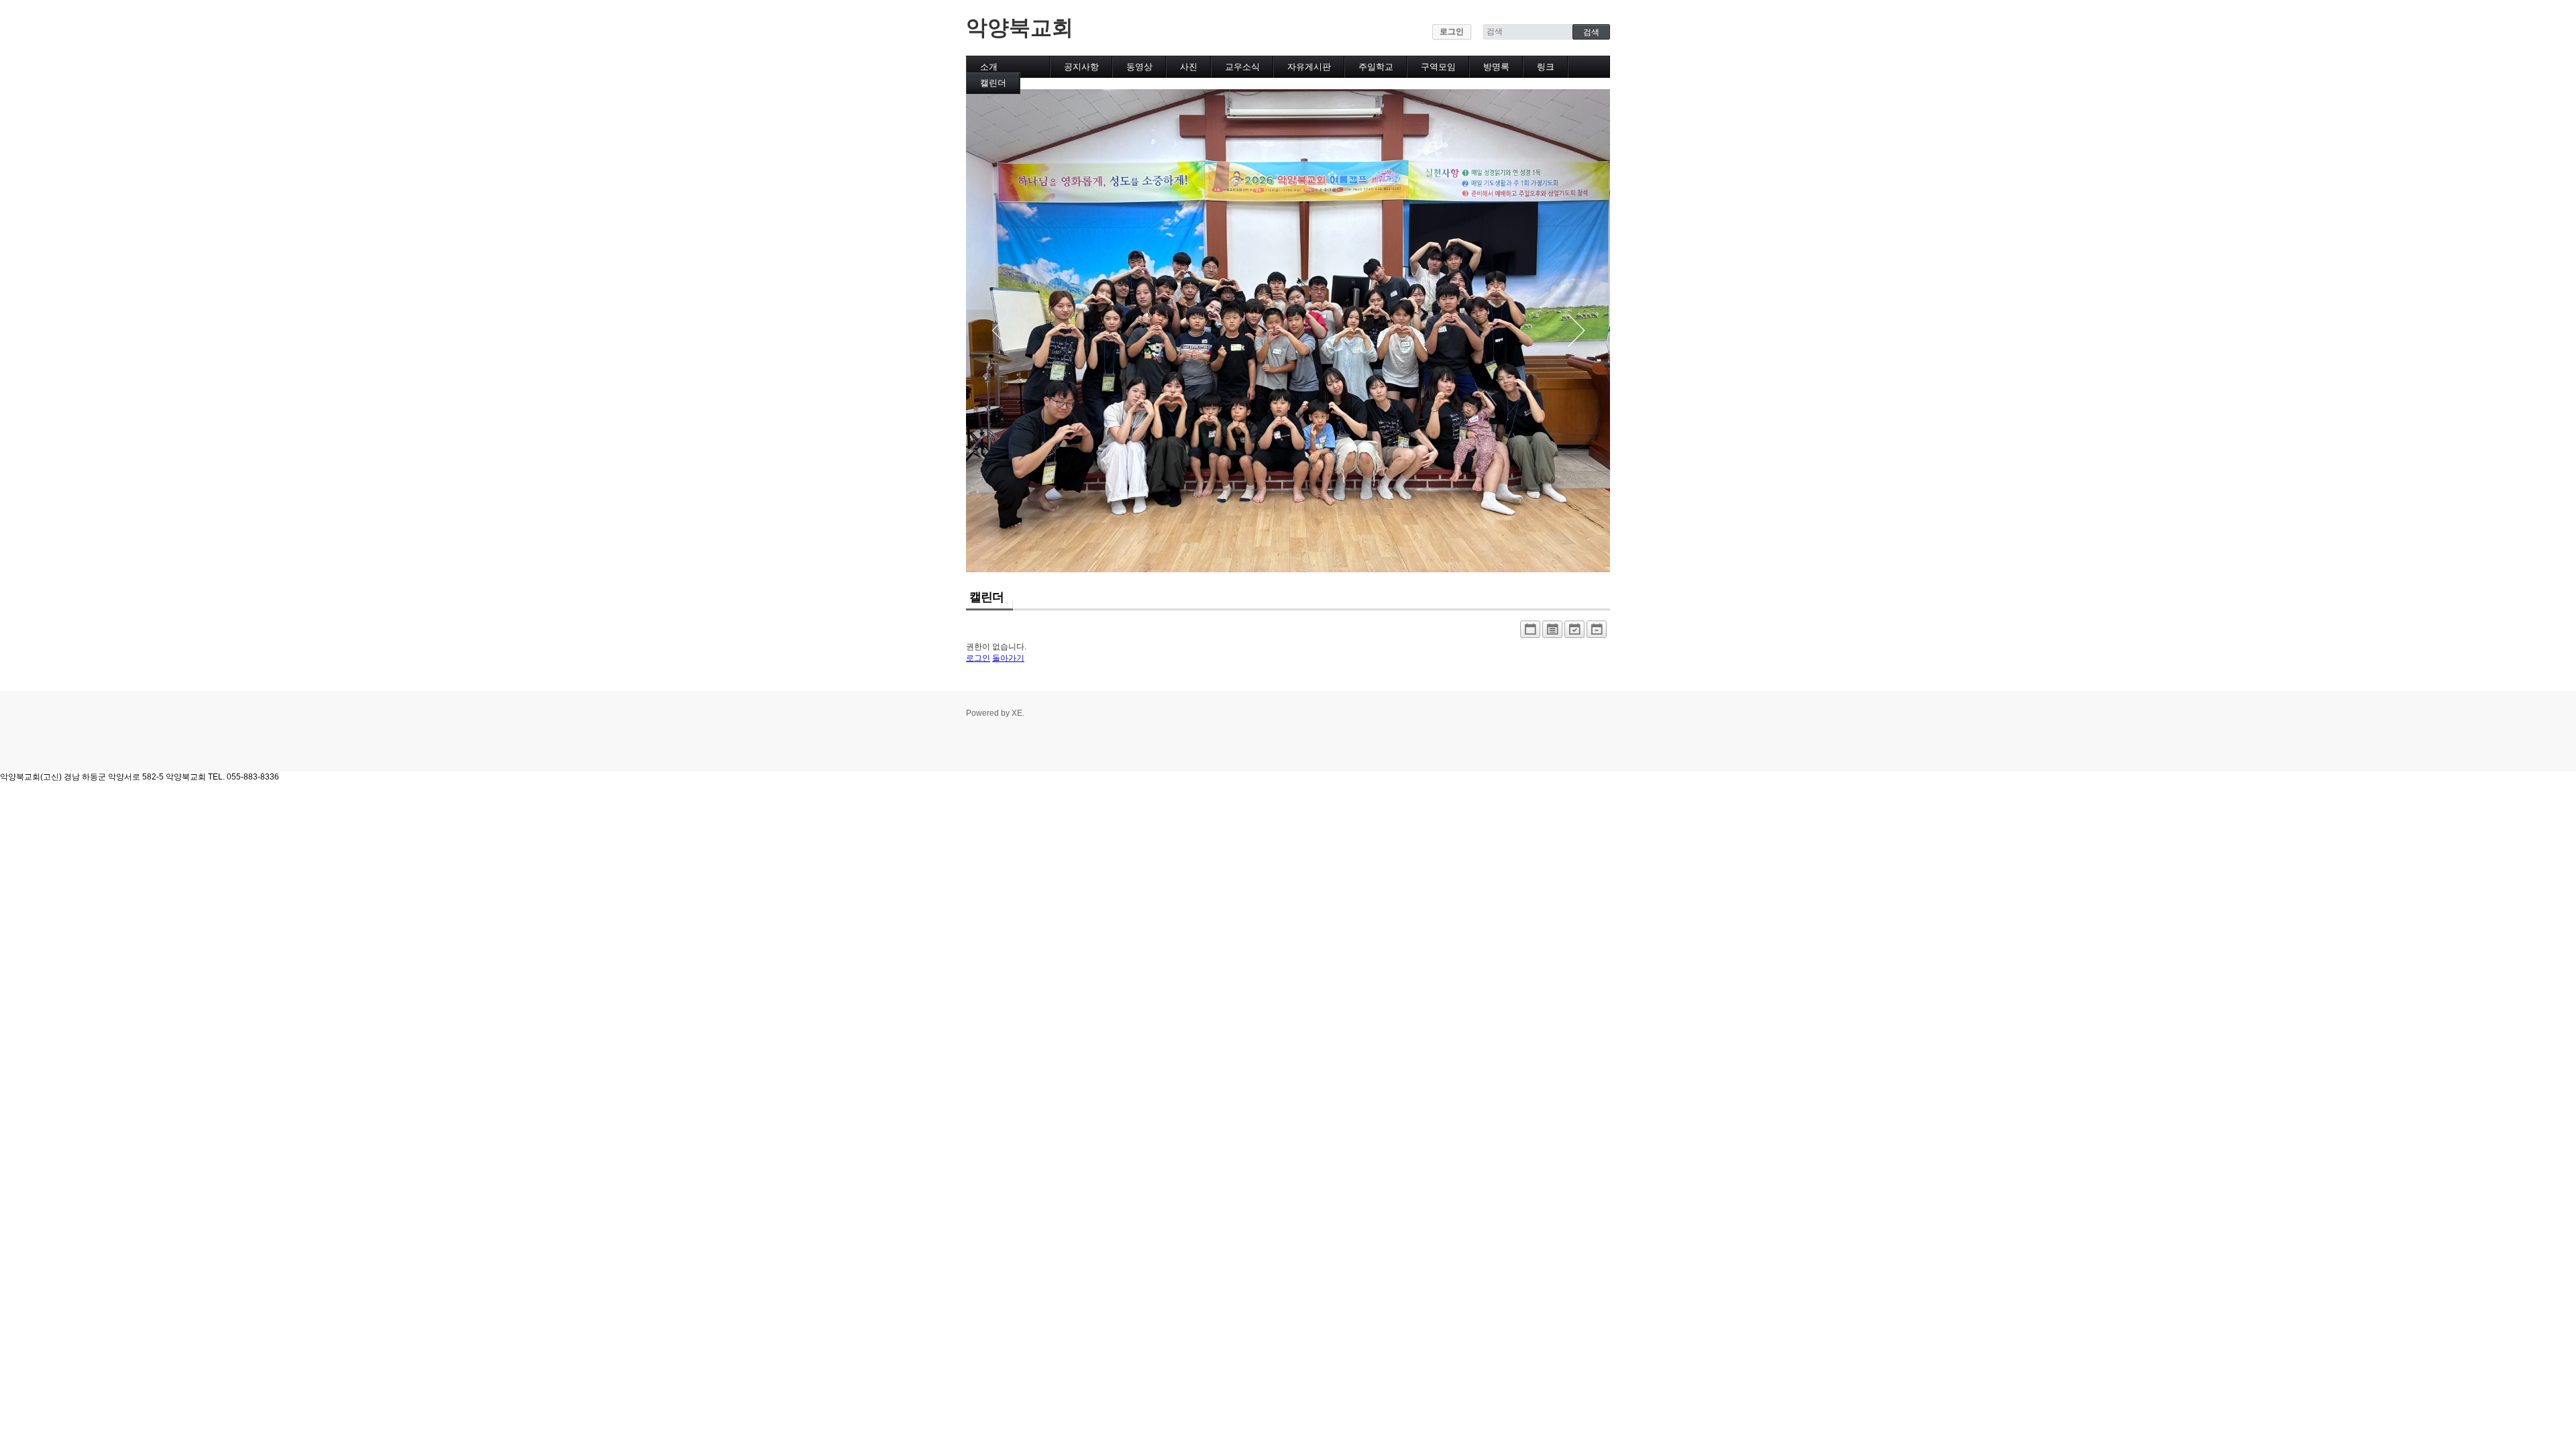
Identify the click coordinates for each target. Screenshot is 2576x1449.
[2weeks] (1574, 633)
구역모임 (1438, 67)
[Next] (1576, 331)
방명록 (1496, 67)
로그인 (1452, 32)
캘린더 (993, 83)
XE (1017, 713)
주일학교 (1376, 67)
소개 (989, 67)
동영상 (1139, 67)
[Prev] (1000, 331)
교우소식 (1242, 67)
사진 (1189, 67)
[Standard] (1530, 633)
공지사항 (1081, 67)
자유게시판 (1309, 67)
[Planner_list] (1552, 633)
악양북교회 (1020, 28)
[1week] (1597, 633)
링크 (1546, 67)
